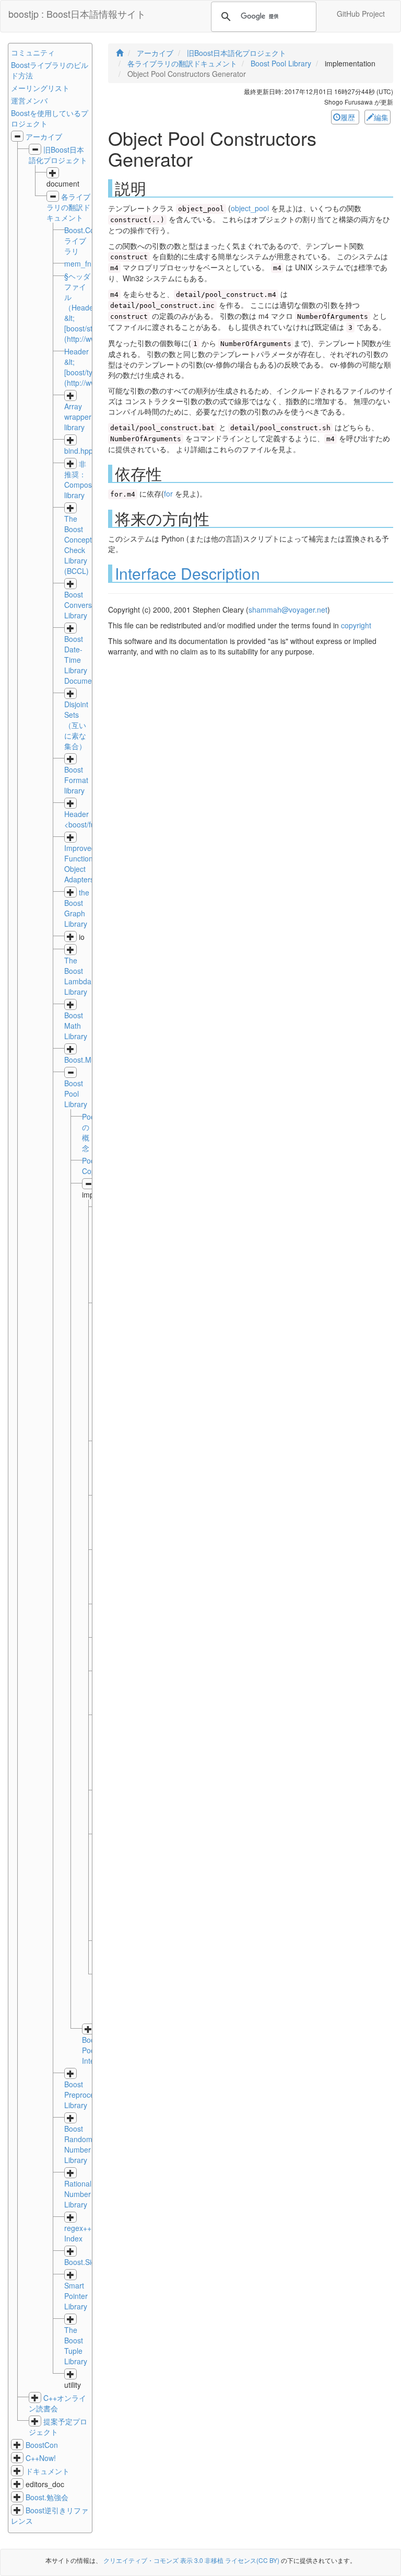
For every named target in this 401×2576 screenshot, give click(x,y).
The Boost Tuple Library (76, 2345)
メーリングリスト (40, 88)
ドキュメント (48, 2471)
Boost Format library (76, 780)
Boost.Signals (87, 2262)
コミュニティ (33, 52)
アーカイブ (44, 136)
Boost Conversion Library (83, 605)
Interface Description (187, 573)
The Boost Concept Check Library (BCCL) (78, 545)
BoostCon (42, 2445)
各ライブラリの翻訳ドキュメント (68, 207)
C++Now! (41, 2458)
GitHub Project (361, 14)
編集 (381, 117)
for (168, 493)
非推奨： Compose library (80, 479)
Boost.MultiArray (91, 1060)
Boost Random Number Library (78, 2144)
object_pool (250, 208)
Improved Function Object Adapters (80, 864)
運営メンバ (29, 100)
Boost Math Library (76, 1026)
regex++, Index (79, 2233)
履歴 (349, 117)
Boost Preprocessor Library (86, 2095)
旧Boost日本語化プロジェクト (58, 155)
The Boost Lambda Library (78, 976)
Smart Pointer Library (76, 2296)
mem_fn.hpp (85, 263)
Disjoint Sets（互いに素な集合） (76, 725)
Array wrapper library (78, 417)
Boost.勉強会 (47, 2497)
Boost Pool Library (76, 1094)
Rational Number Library (78, 2194)
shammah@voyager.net (288, 609)
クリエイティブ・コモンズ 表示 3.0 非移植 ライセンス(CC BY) (191, 2560)
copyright (356, 625)
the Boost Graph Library (77, 908)
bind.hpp (79, 451)
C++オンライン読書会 (57, 2403)
